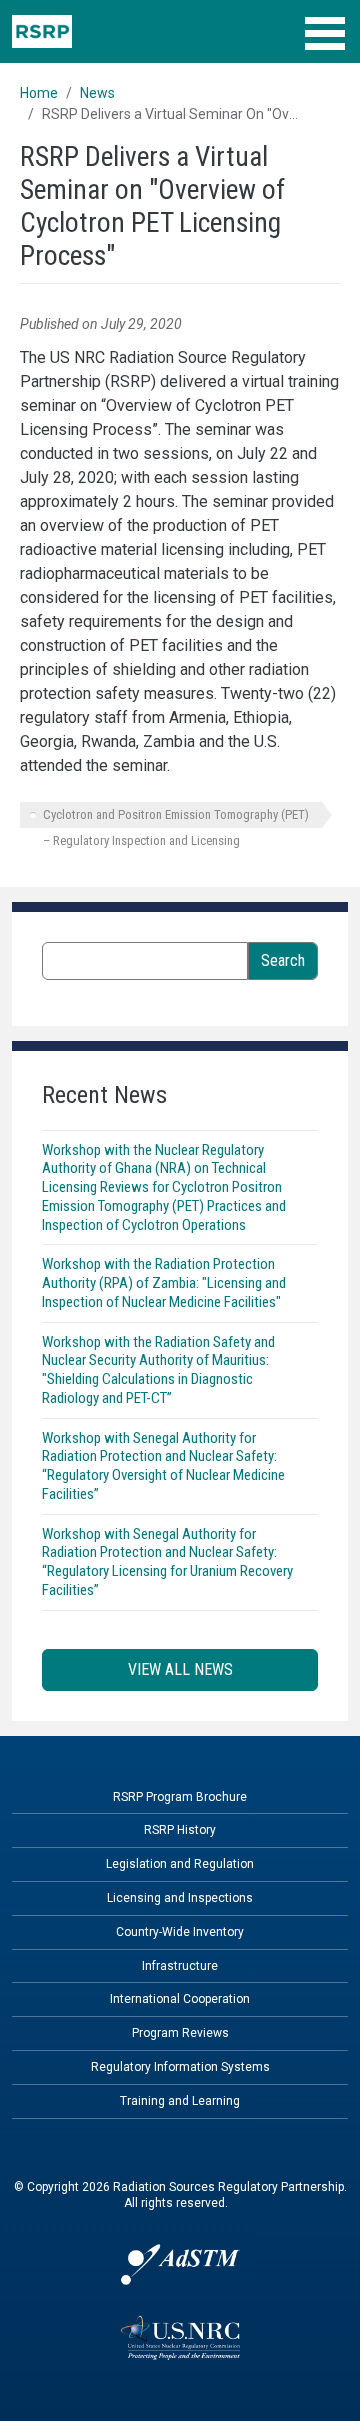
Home (39, 93)
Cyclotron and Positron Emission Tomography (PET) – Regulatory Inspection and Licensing (176, 817)
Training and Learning (180, 2101)
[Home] (42, 31)
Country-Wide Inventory (180, 1932)
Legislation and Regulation (180, 1864)
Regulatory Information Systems (180, 2067)
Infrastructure (180, 1966)
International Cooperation (180, 1999)
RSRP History (180, 1830)
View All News (180, 1669)
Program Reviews (180, 2033)
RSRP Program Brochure (180, 1797)
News (97, 93)
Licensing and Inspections (180, 1898)
